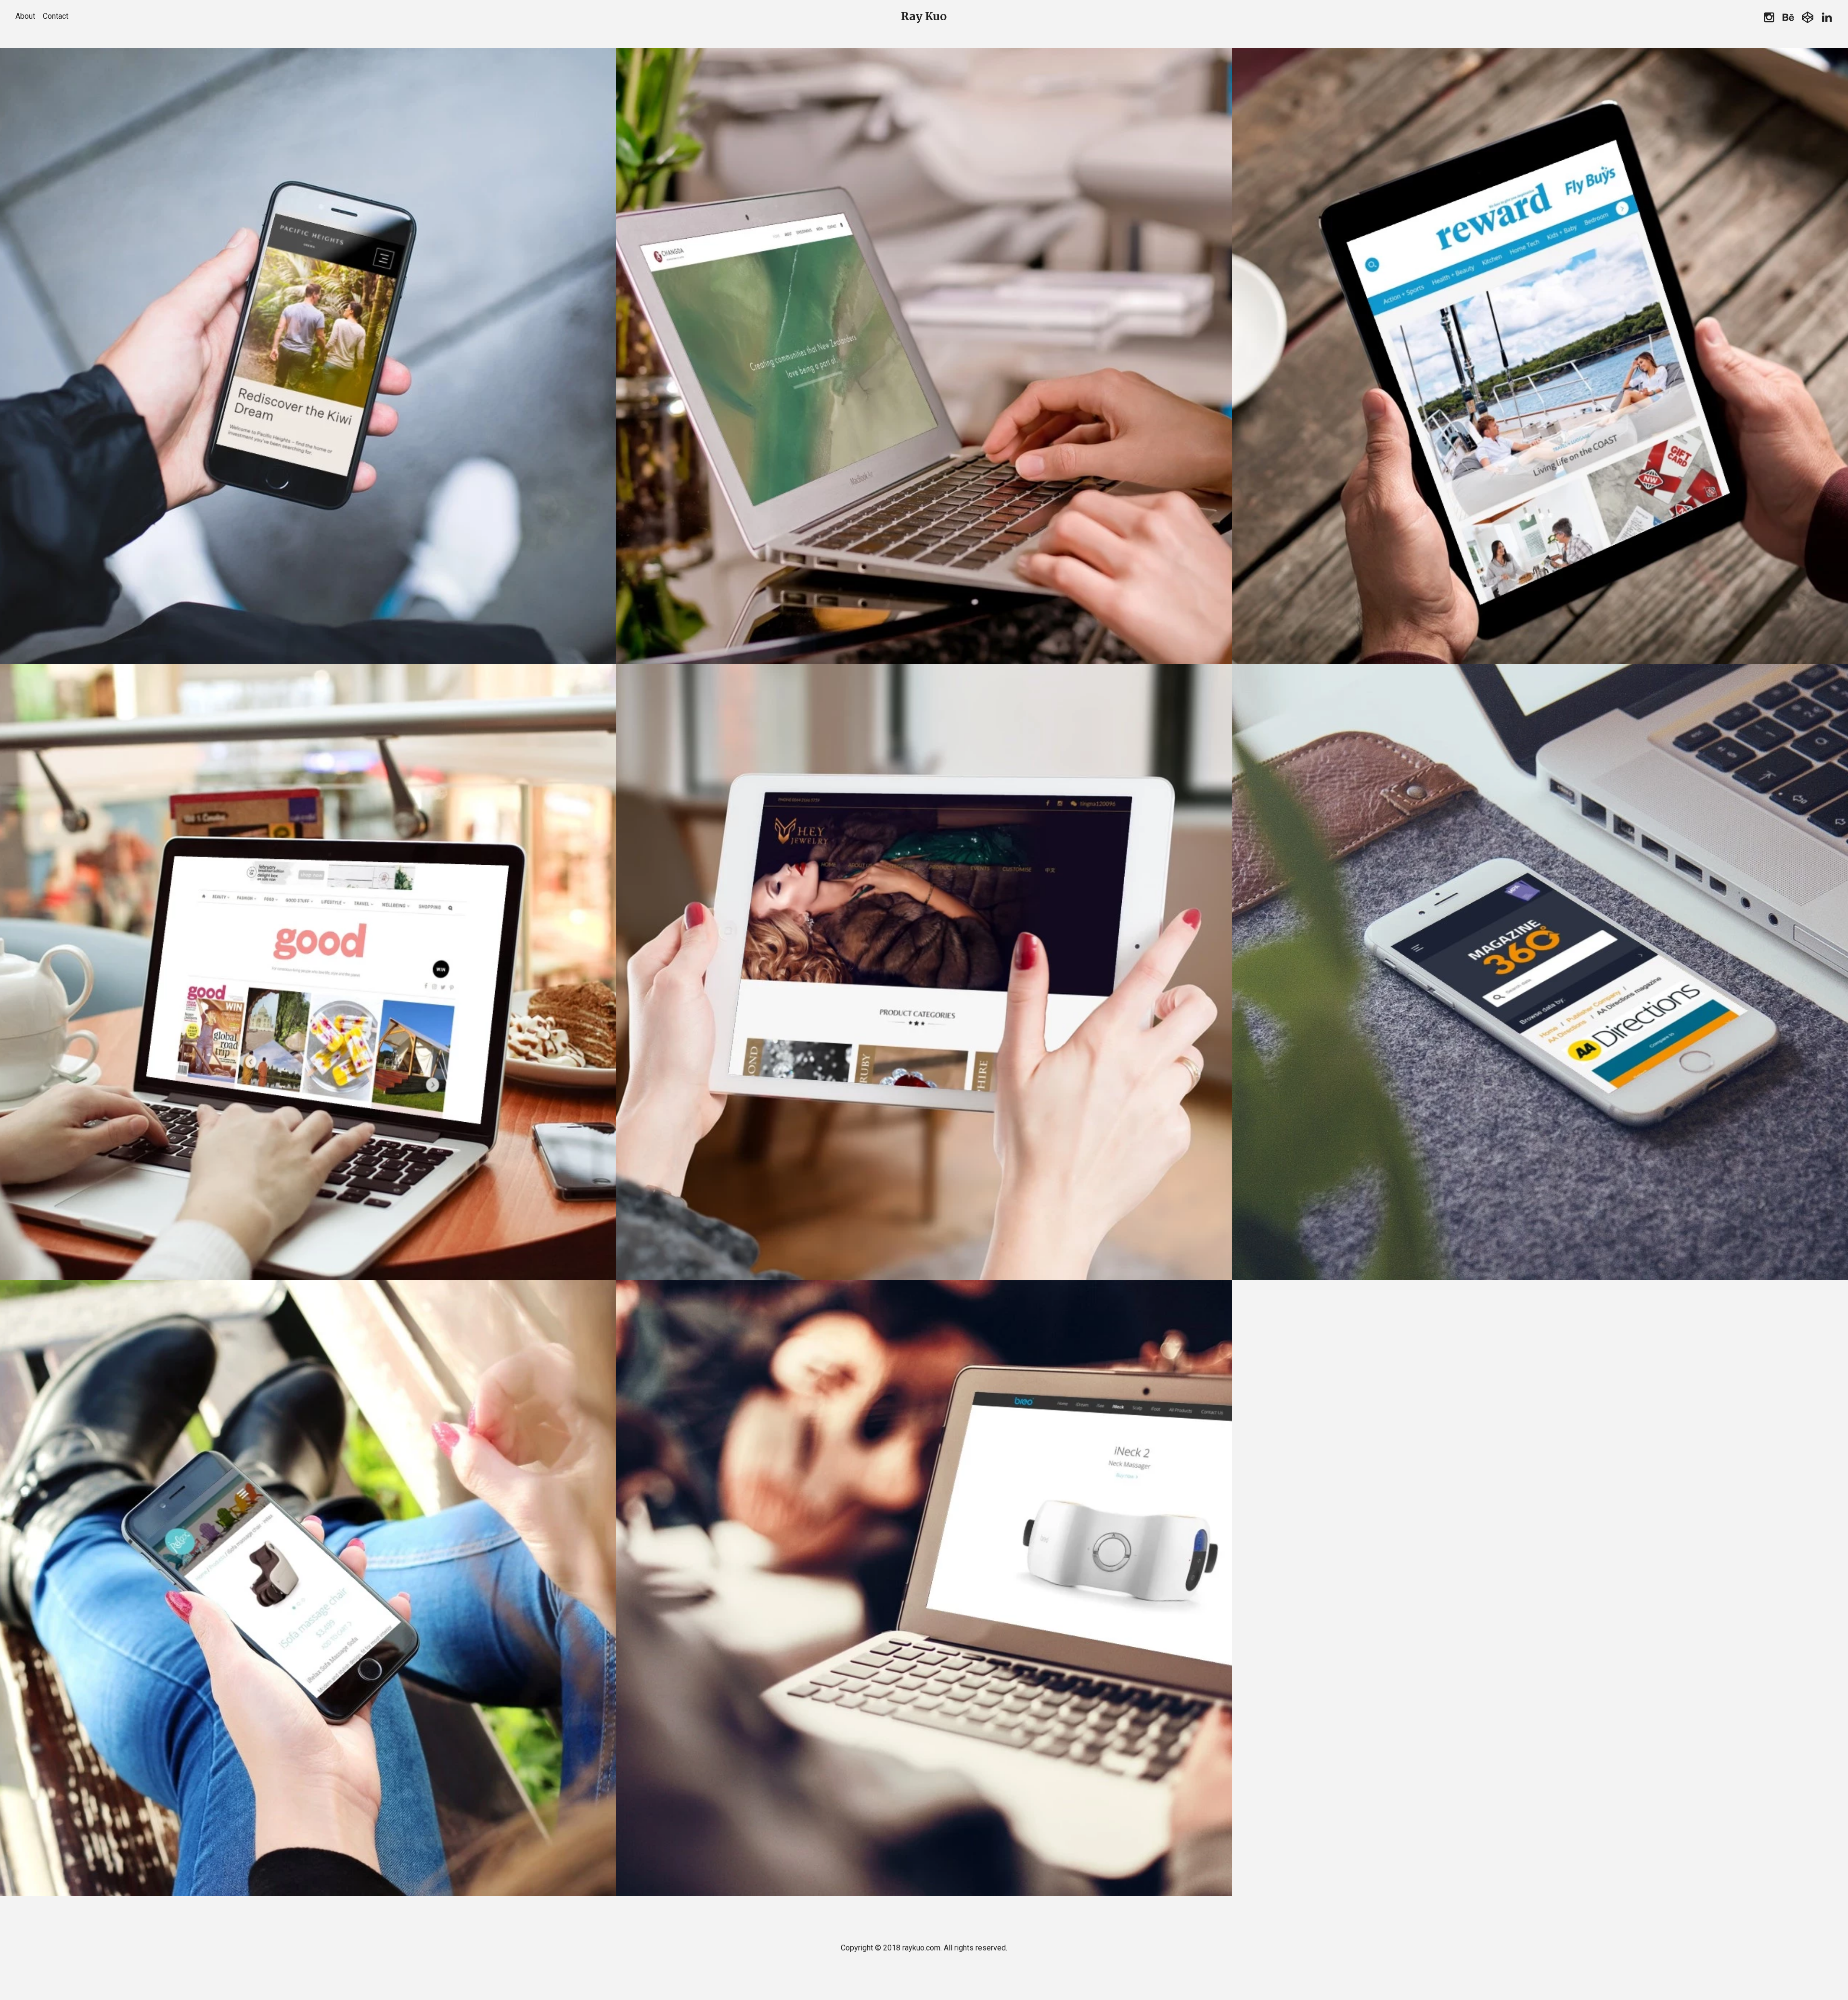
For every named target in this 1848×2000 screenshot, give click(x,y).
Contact (56, 16)
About (25, 16)
